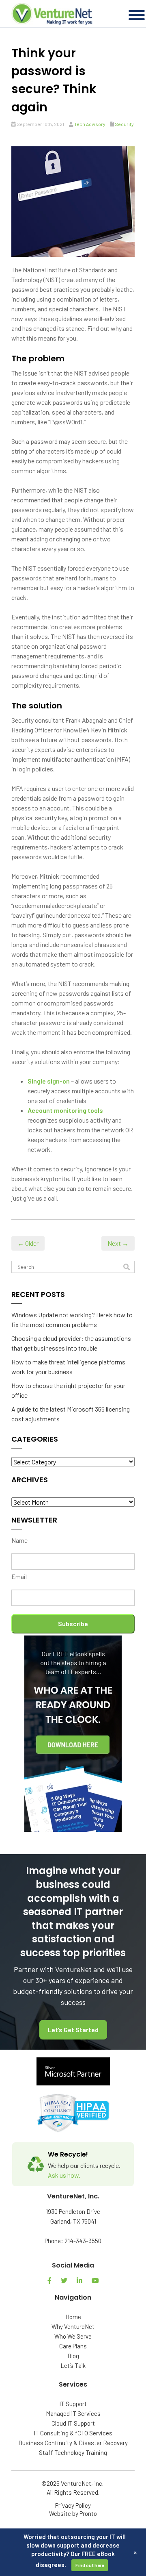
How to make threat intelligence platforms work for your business (68, 1367)
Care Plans (73, 2346)
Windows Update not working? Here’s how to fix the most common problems (72, 1319)
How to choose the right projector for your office (68, 1390)
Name (19, 1540)
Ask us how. (64, 2175)
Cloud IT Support (73, 2423)
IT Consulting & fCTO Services (73, 2433)
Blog (73, 2356)
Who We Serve (73, 2336)
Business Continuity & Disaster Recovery (73, 2443)
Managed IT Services (73, 2413)
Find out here (90, 2565)
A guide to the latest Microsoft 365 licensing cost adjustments (71, 1414)
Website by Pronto (73, 2513)
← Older (28, 1243)
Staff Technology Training (73, 2452)
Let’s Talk (73, 2365)
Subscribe (73, 1624)
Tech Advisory (90, 124)
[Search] (127, 1267)
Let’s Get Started (73, 2030)
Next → (118, 1243)
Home (73, 2317)
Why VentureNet (73, 2326)
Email (19, 1576)
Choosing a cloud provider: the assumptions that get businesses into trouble (71, 1343)
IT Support (73, 2404)
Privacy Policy (73, 2505)
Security (124, 124)
